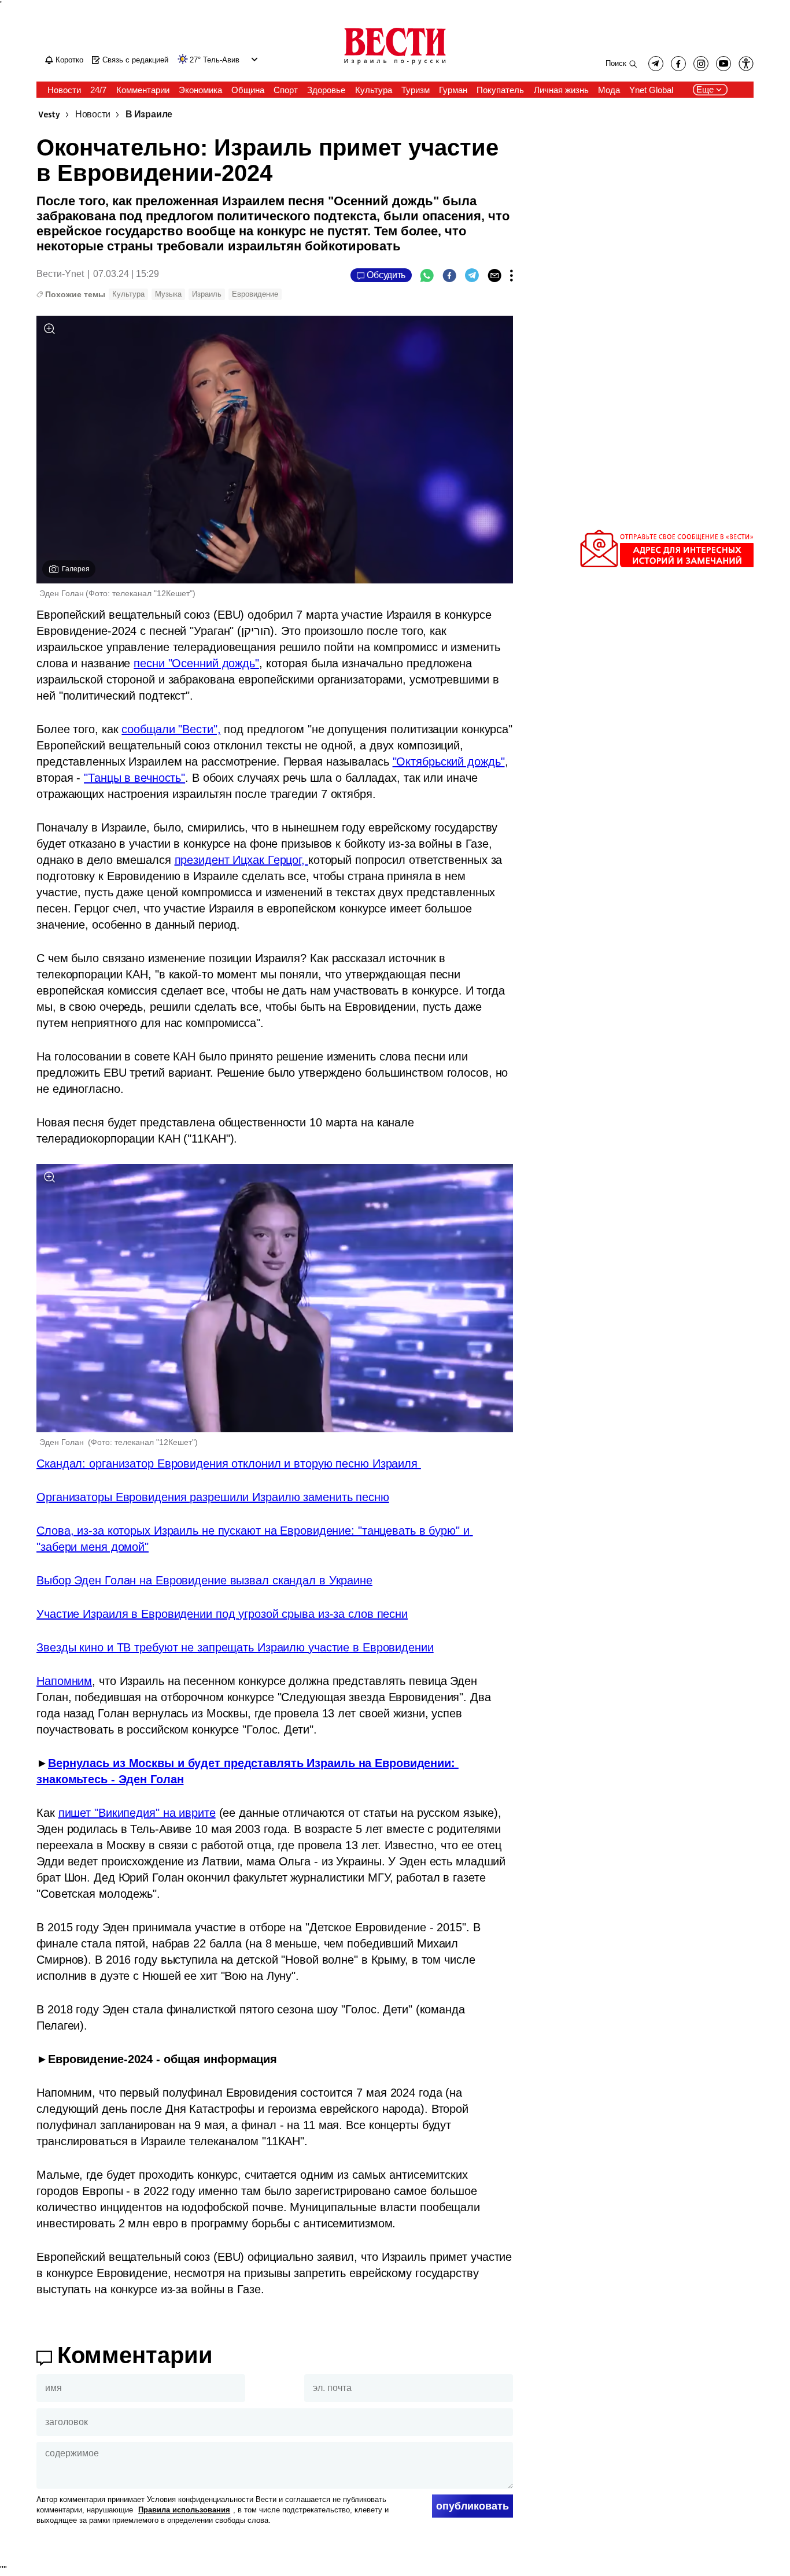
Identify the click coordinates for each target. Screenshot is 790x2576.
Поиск (616, 63)
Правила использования (184, 2510)
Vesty (49, 115)
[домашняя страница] (395, 65)
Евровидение (255, 294)
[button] (253, 59)
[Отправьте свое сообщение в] (667, 565)
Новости (93, 115)
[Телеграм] (472, 275)
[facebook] (678, 64)
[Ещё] (512, 275)
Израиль (207, 294)
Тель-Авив (221, 60)
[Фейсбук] (449, 275)
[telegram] (656, 64)
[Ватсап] (427, 275)
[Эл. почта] (494, 275)
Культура (128, 294)
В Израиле (149, 115)
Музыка (168, 294)
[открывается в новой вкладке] (723, 64)
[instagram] (701, 64)
